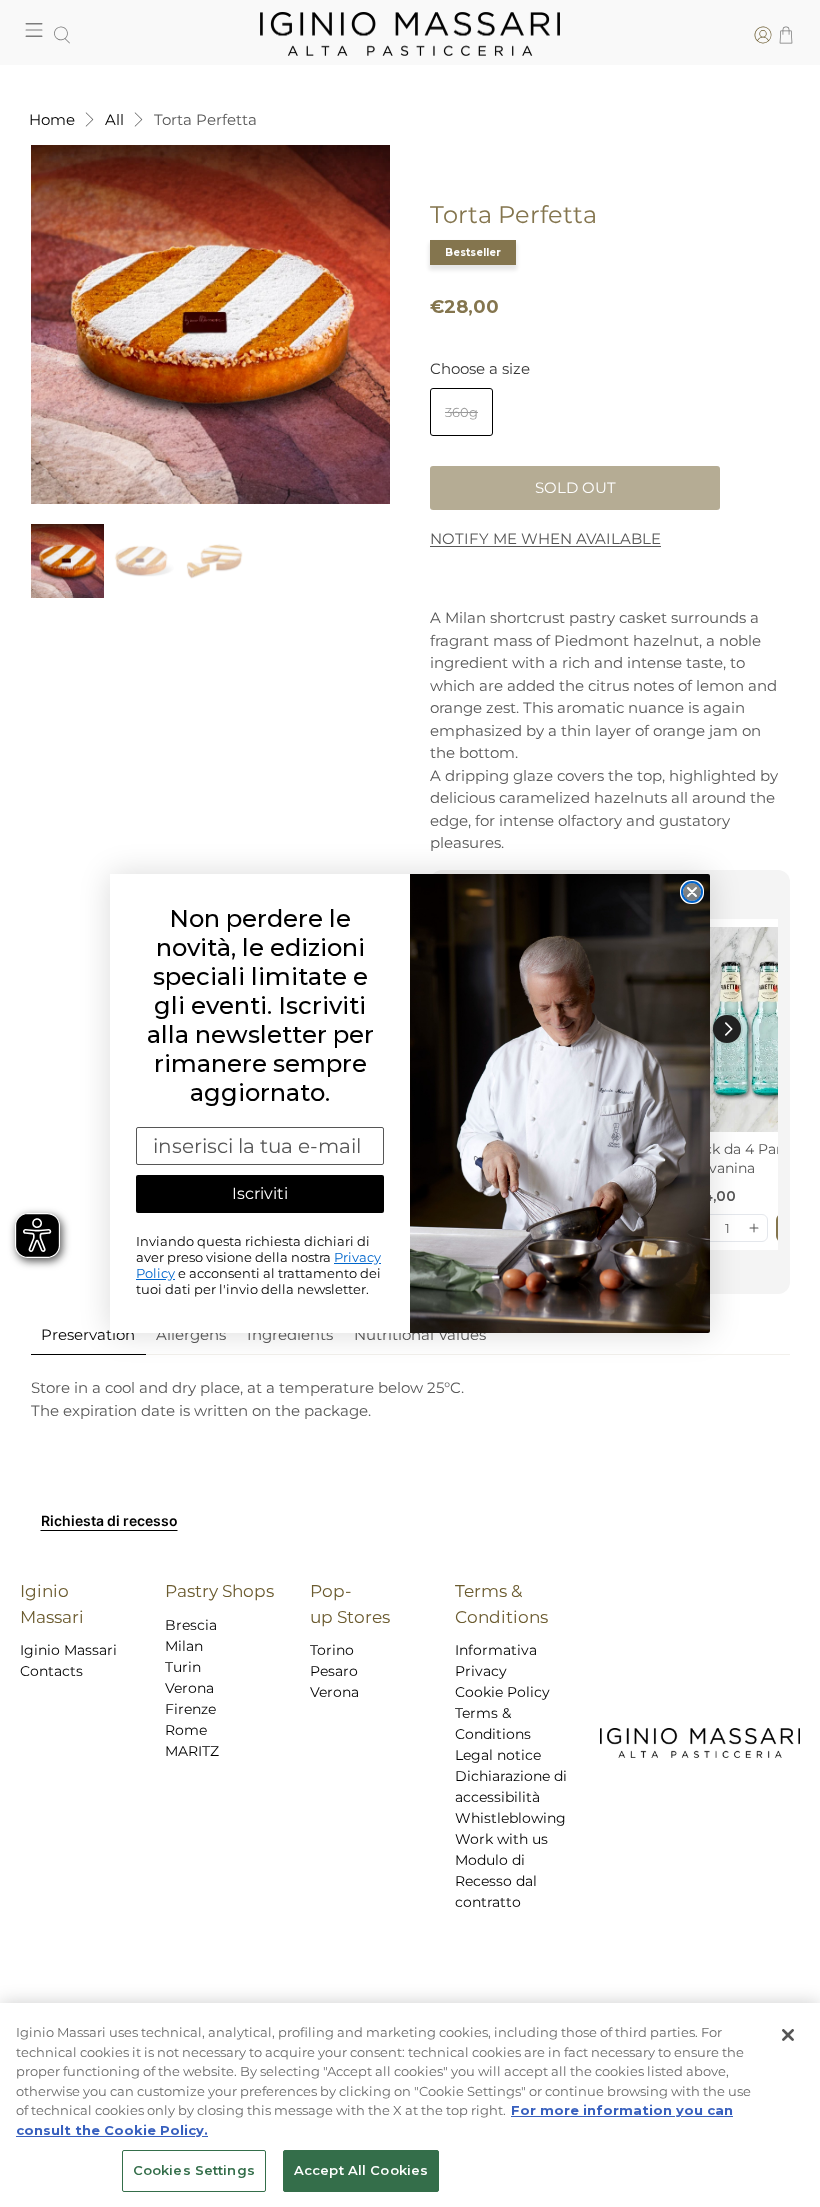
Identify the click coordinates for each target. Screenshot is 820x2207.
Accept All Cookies (361, 2170)
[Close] (788, 2035)
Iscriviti (260, 1193)
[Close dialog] (692, 892)
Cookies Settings (194, 2170)
